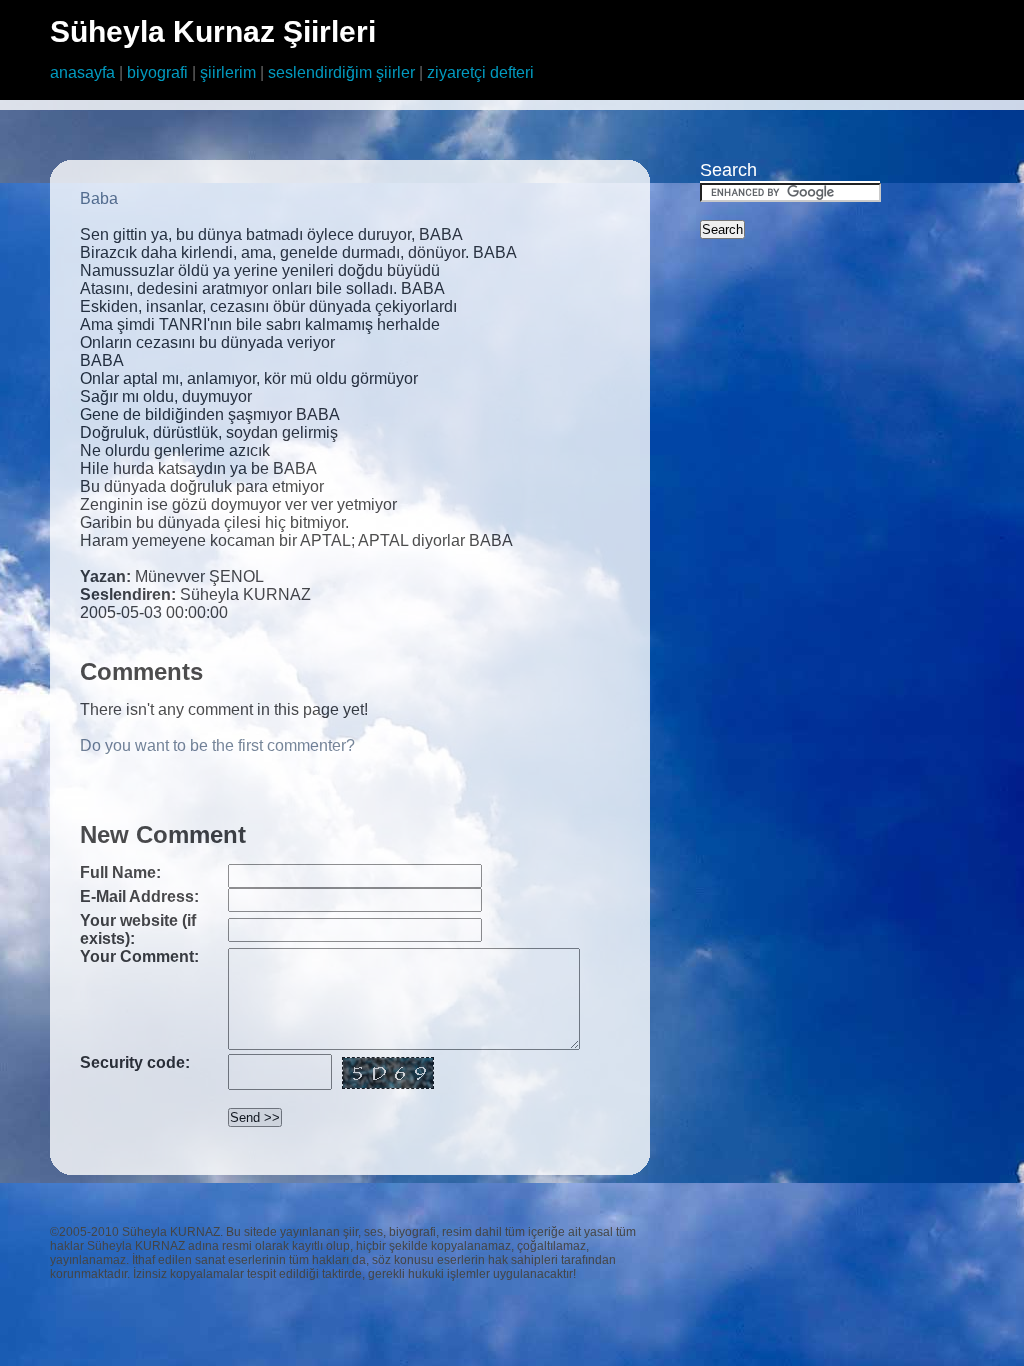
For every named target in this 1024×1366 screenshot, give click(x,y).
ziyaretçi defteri (480, 72)
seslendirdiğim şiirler (341, 72)
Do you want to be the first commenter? (217, 745)
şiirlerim (228, 72)
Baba (99, 198)
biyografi (157, 72)
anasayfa (82, 72)
